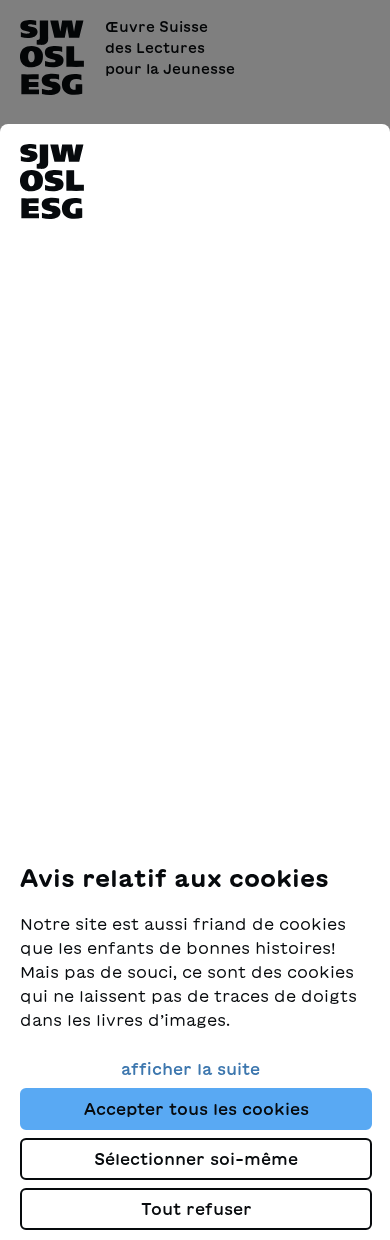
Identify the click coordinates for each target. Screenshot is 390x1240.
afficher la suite (190, 1069)
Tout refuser (196, 1209)
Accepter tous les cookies (196, 1109)
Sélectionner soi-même (196, 1159)
